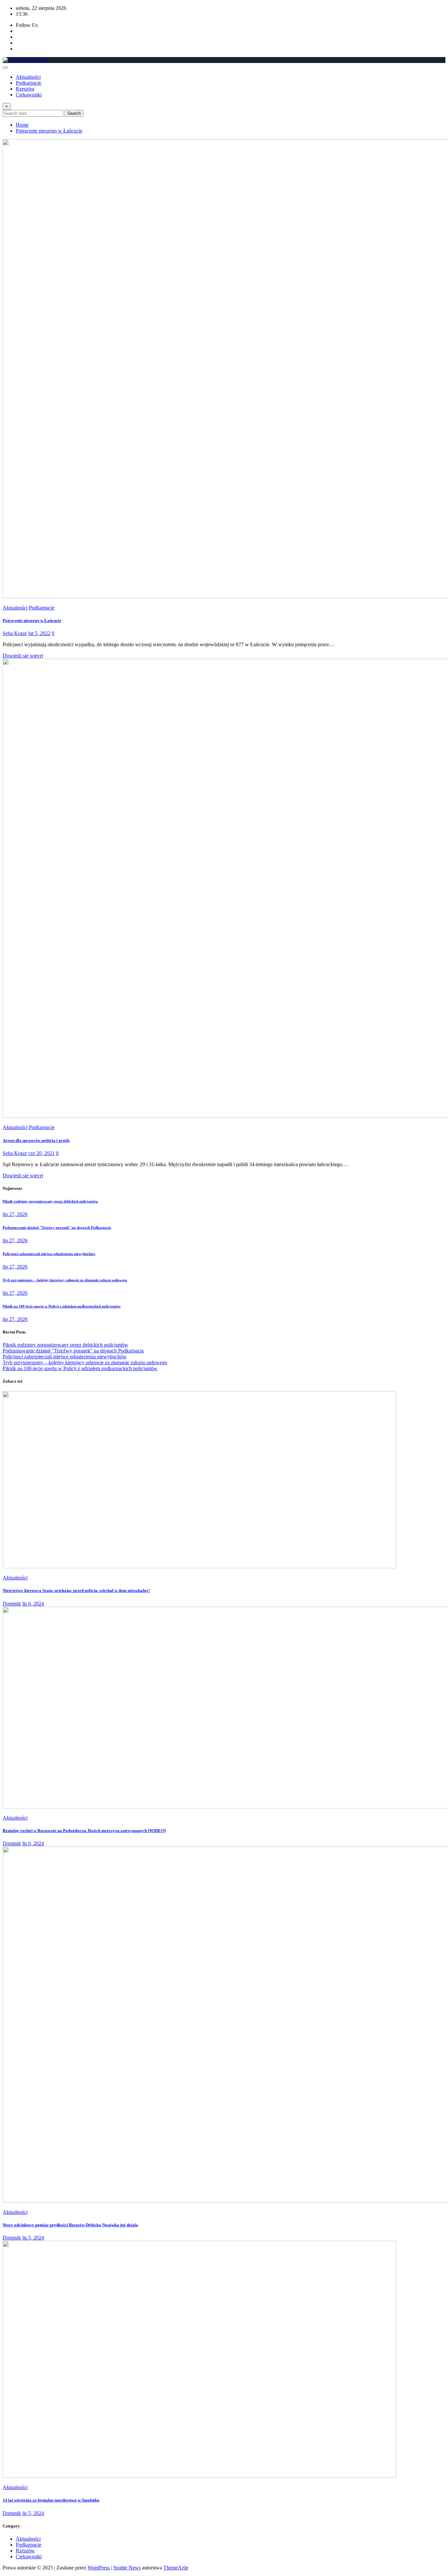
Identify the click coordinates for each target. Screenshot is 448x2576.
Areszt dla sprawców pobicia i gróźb (36, 1140)
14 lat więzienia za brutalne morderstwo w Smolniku (51, 2500)
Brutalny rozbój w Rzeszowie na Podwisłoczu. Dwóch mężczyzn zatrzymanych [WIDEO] (84, 1831)
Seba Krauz (15, 633)
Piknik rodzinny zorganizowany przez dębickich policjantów (50, 1201)
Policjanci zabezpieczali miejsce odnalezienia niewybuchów (49, 1254)
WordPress (99, 2568)
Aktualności (28, 77)
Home (22, 125)
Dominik (12, 1604)
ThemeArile (176, 2568)
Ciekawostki (29, 95)
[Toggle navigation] (5, 68)
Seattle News (127, 2568)
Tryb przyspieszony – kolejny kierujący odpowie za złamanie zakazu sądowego (65, 1280)
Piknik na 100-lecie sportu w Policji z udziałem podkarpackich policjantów (62, 1306)
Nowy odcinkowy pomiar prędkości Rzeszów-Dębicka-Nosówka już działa (70, 2225)
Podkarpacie (29, 83)
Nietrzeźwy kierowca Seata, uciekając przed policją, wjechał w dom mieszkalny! (76, 1590)
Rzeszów (25, 89)
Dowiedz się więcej (23, 656)
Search (74, 113)
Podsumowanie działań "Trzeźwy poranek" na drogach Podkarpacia (57, 1227)
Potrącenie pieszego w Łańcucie (49, 131)
